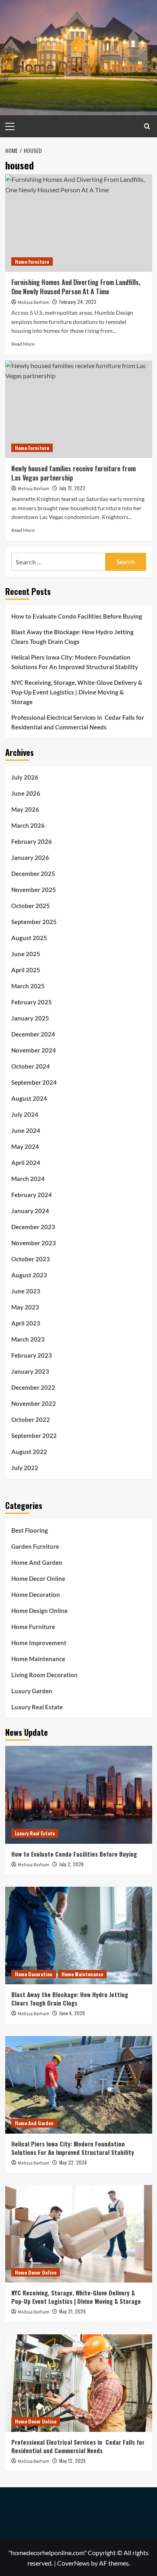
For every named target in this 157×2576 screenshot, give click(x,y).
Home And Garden (37, 1562)
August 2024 (29, 1098)
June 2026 (26, 793)
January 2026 (30, 857)
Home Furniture (32, 262)
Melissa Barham (34, 302)
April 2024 (26, 1163)
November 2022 (34, 1403)
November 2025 (34, 890)
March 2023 (28, 1339)
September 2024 (34, 1082)
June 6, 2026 (72, 2013)
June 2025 (26, 954)
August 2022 (29, 1452)
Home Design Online (39, 1611)
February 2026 (32, 841)
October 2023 (31, 1259)
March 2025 (28, 986)
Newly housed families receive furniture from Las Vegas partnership (73, 473)
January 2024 (30, 1211)
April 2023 (26, 1323)
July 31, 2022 (72, 488)
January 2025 (30, 1018)
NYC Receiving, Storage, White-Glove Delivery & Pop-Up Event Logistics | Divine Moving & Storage (77, 692)
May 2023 (25, 1307)
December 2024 (33, 1034)
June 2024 (26, 1130)
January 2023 (30, 1371)
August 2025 (29, 938)
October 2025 (31, 906)
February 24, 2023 (78, 302)
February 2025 (32, 1002)
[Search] (147, 126)
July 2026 (25, 777)
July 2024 (25, 1114)
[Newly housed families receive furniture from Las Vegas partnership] (79, 409)
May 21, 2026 (72, 2311)
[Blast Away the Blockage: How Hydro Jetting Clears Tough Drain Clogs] (79, 1936)
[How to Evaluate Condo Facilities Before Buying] (79, 1795)
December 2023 (33, 1227)
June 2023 (26, 1291)
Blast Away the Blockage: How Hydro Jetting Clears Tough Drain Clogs (72, 637)
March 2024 (28, 1179)
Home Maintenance (38, 1659)
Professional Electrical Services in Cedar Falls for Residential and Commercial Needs (78, 722)
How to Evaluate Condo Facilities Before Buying (77, 616)
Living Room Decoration (44, 1675)
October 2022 (31, 1419)
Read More (23, 344)
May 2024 (25, 1146)
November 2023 (34, 1243)
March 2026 (28, 825)
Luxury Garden (32, 1691)
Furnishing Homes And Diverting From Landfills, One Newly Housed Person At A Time (76, 287)
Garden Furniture (35, 1546)
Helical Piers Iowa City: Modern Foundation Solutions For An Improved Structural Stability (75, 662)
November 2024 (34, 1050)
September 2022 (34, 1436)
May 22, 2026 (73, 2162)
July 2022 (25, 1468)
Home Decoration (36, 1594)
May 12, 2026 (72, 2461)
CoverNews (73, 2563)
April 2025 (26, 970)
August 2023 (29, 1275)
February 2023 (32, 1355)
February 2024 (32, 1195)
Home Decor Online (38, 1578)
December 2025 (33, 874)
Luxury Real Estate (37, 1707)
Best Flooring (30, 1530)
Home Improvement (39, 1643)
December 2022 (33, 1387)
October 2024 (31, 1066)
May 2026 (25, 809)
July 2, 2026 (71, 1864)
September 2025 (34, 922)
